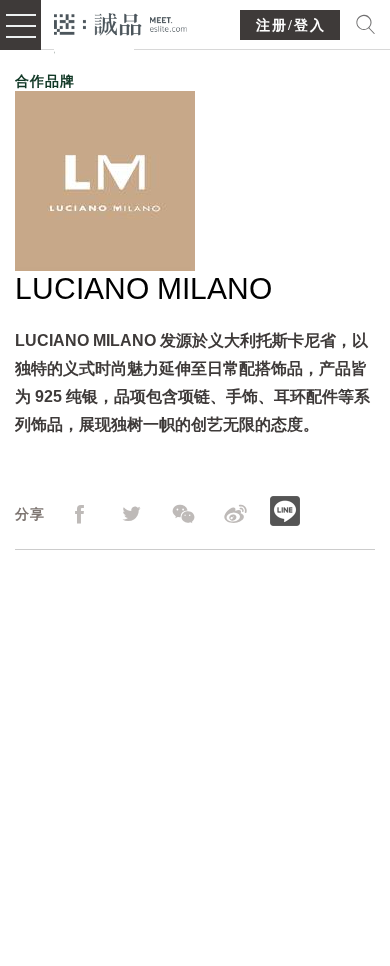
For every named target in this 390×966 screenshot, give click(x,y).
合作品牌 (45, 81)
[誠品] (120, 22)
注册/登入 (291, 25)
